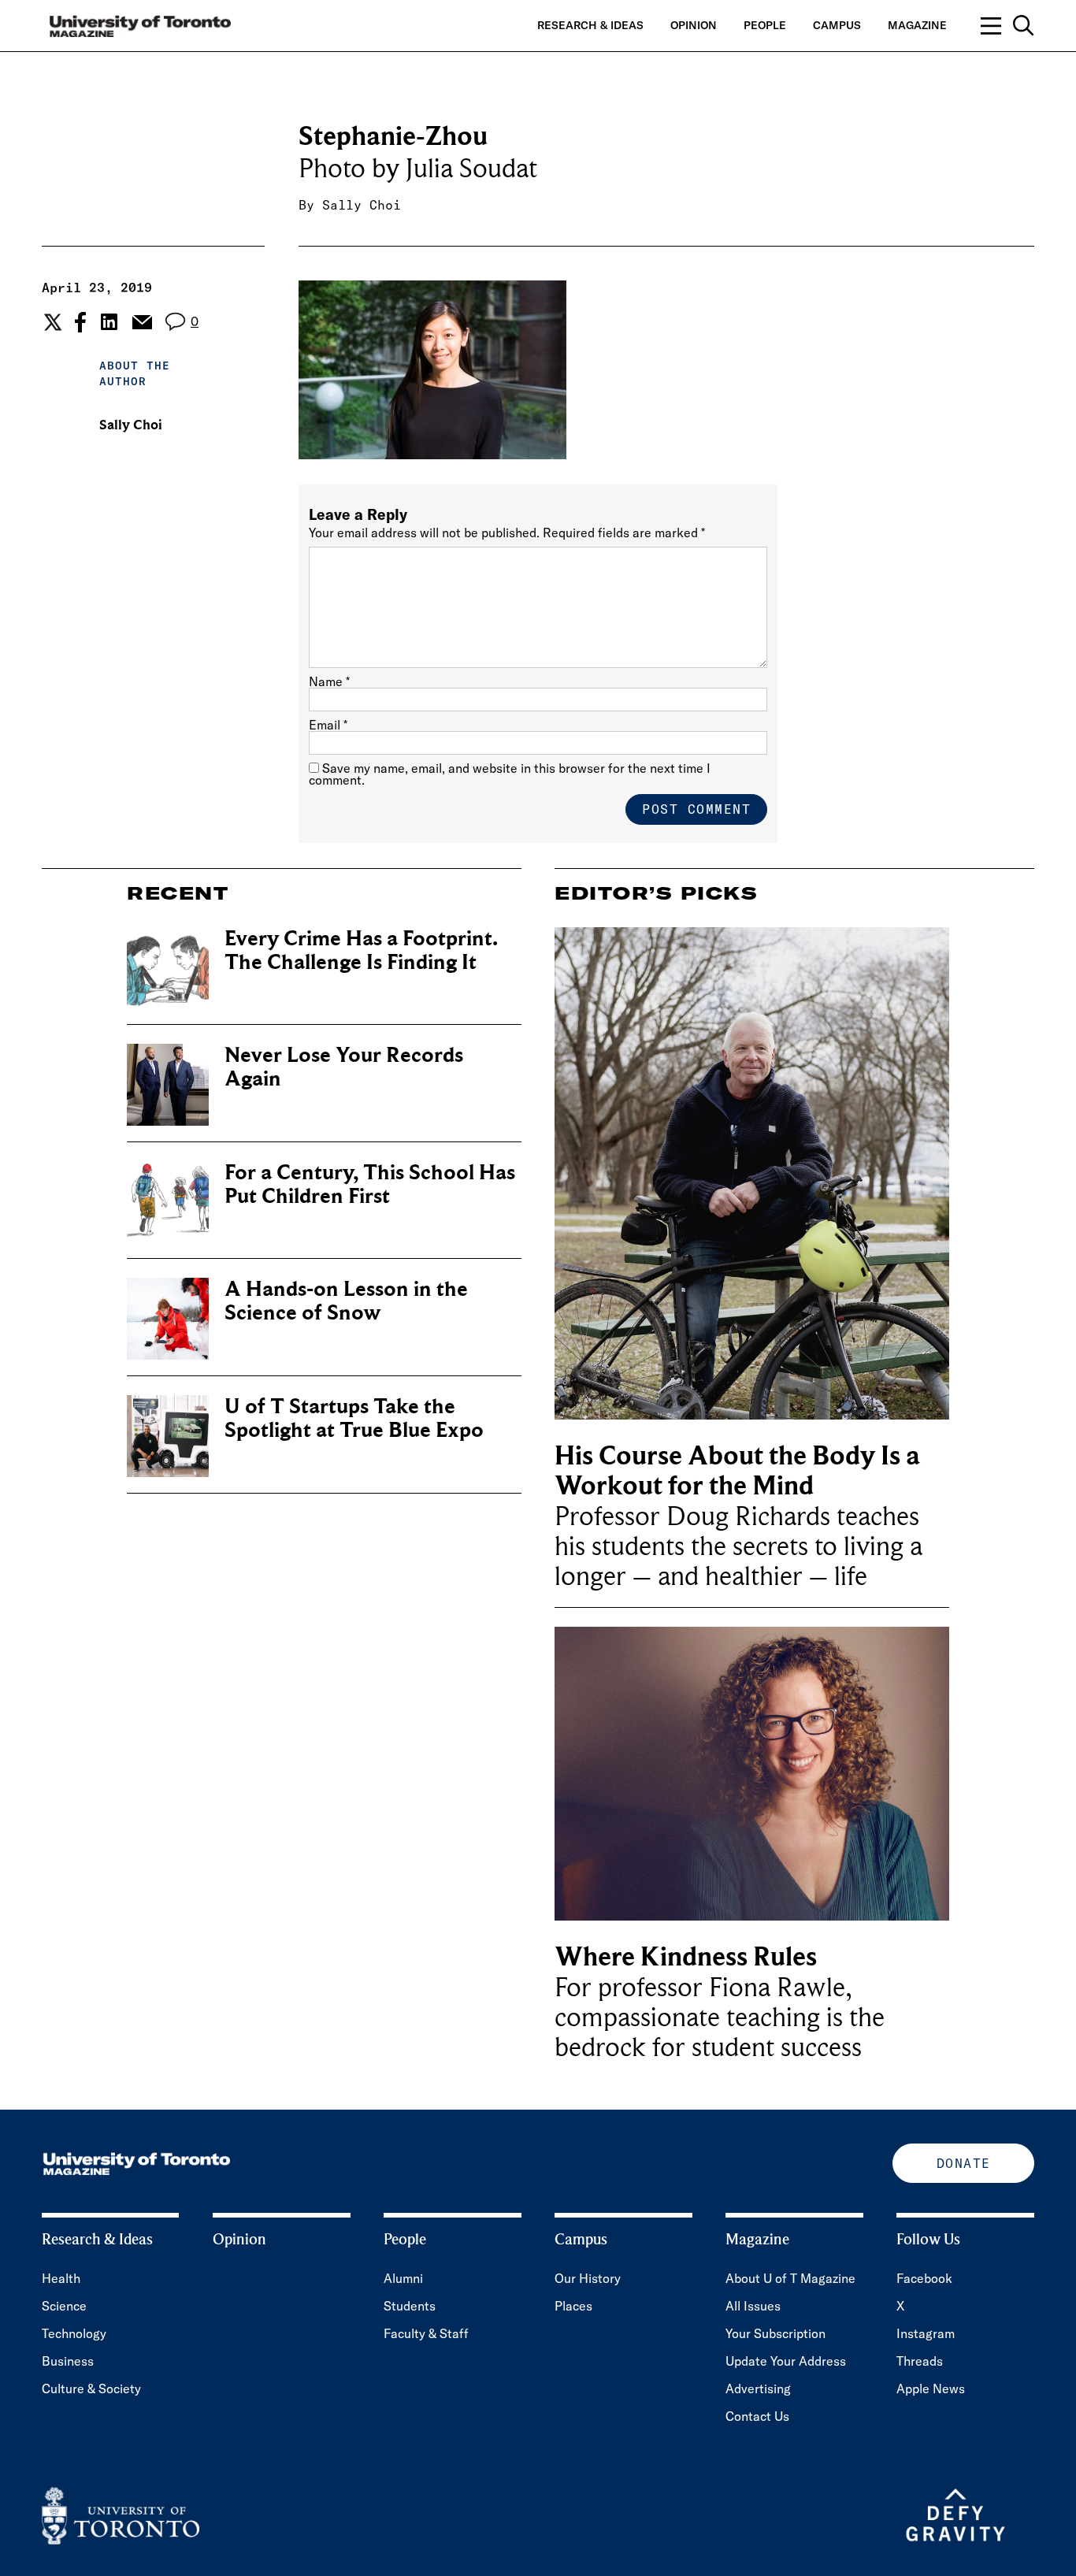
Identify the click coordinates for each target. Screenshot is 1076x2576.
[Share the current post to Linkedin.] (109, 322)
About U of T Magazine (790, 2278)
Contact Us (757, 2416)
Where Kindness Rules (686, 1957)
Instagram (926, 2333)
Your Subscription (775, 2333)
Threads (920, 2361)
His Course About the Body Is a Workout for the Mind (737, 1471)
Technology (74, 2333)
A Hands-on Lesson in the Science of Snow (346, 1301)
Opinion (694, 25)
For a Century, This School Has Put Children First (370, 1184)
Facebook (924, 2278)
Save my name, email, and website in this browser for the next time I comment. (510, 774)
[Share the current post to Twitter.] (51, 322)
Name (329, 681)
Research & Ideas (590, 25)
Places (573, 2306)
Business (68, 2361)
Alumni (403, 2278)
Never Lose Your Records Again (344, 1067)
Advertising (758, 2389)
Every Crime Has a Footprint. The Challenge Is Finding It (361, 950)
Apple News (931, 2389)
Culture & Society (91, 2389)
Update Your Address (786, 2361)
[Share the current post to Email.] (141, 322)
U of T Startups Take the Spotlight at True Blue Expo (354, 1418)
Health (61, 2278)
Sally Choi (362, 205)
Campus (837, 25)
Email (328, 725)
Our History (588, 2278)
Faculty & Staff (426, 2333)
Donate (964, 2163)
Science (64, 2306)
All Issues (753, 2306)
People (765, 25)
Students (410, 2306)
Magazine (917, 25)
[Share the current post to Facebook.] (80, 322)
